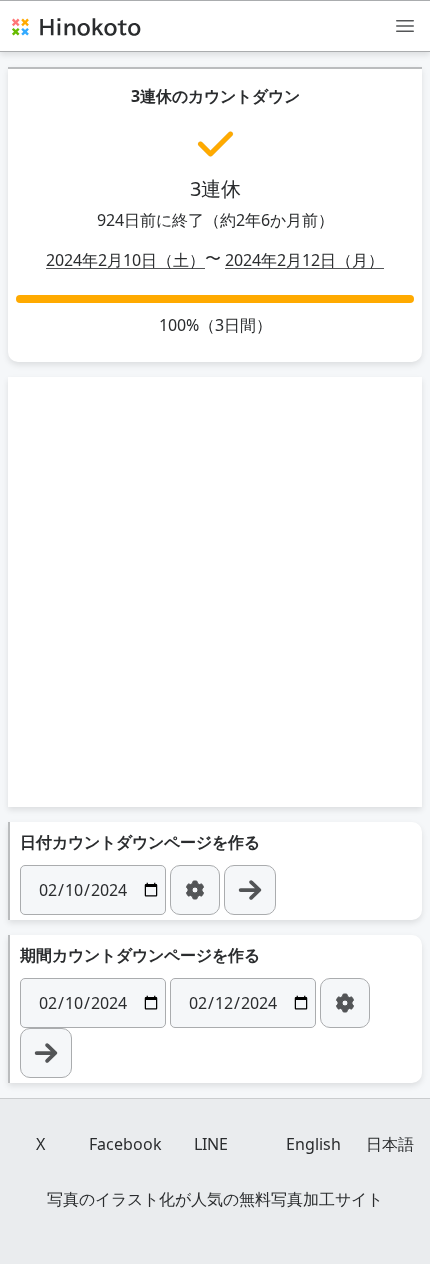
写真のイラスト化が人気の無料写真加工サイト (215, 1199)
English (313, 1144)
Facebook (125, 1144)
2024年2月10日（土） (125, 260)
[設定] (195, 890)
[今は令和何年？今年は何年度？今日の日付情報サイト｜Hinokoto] (75, 26)
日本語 (390, 1144)
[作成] (250, 890)
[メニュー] (405, 25)
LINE (211, 1144)
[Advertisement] (215, 592)
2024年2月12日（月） (304, 260)
